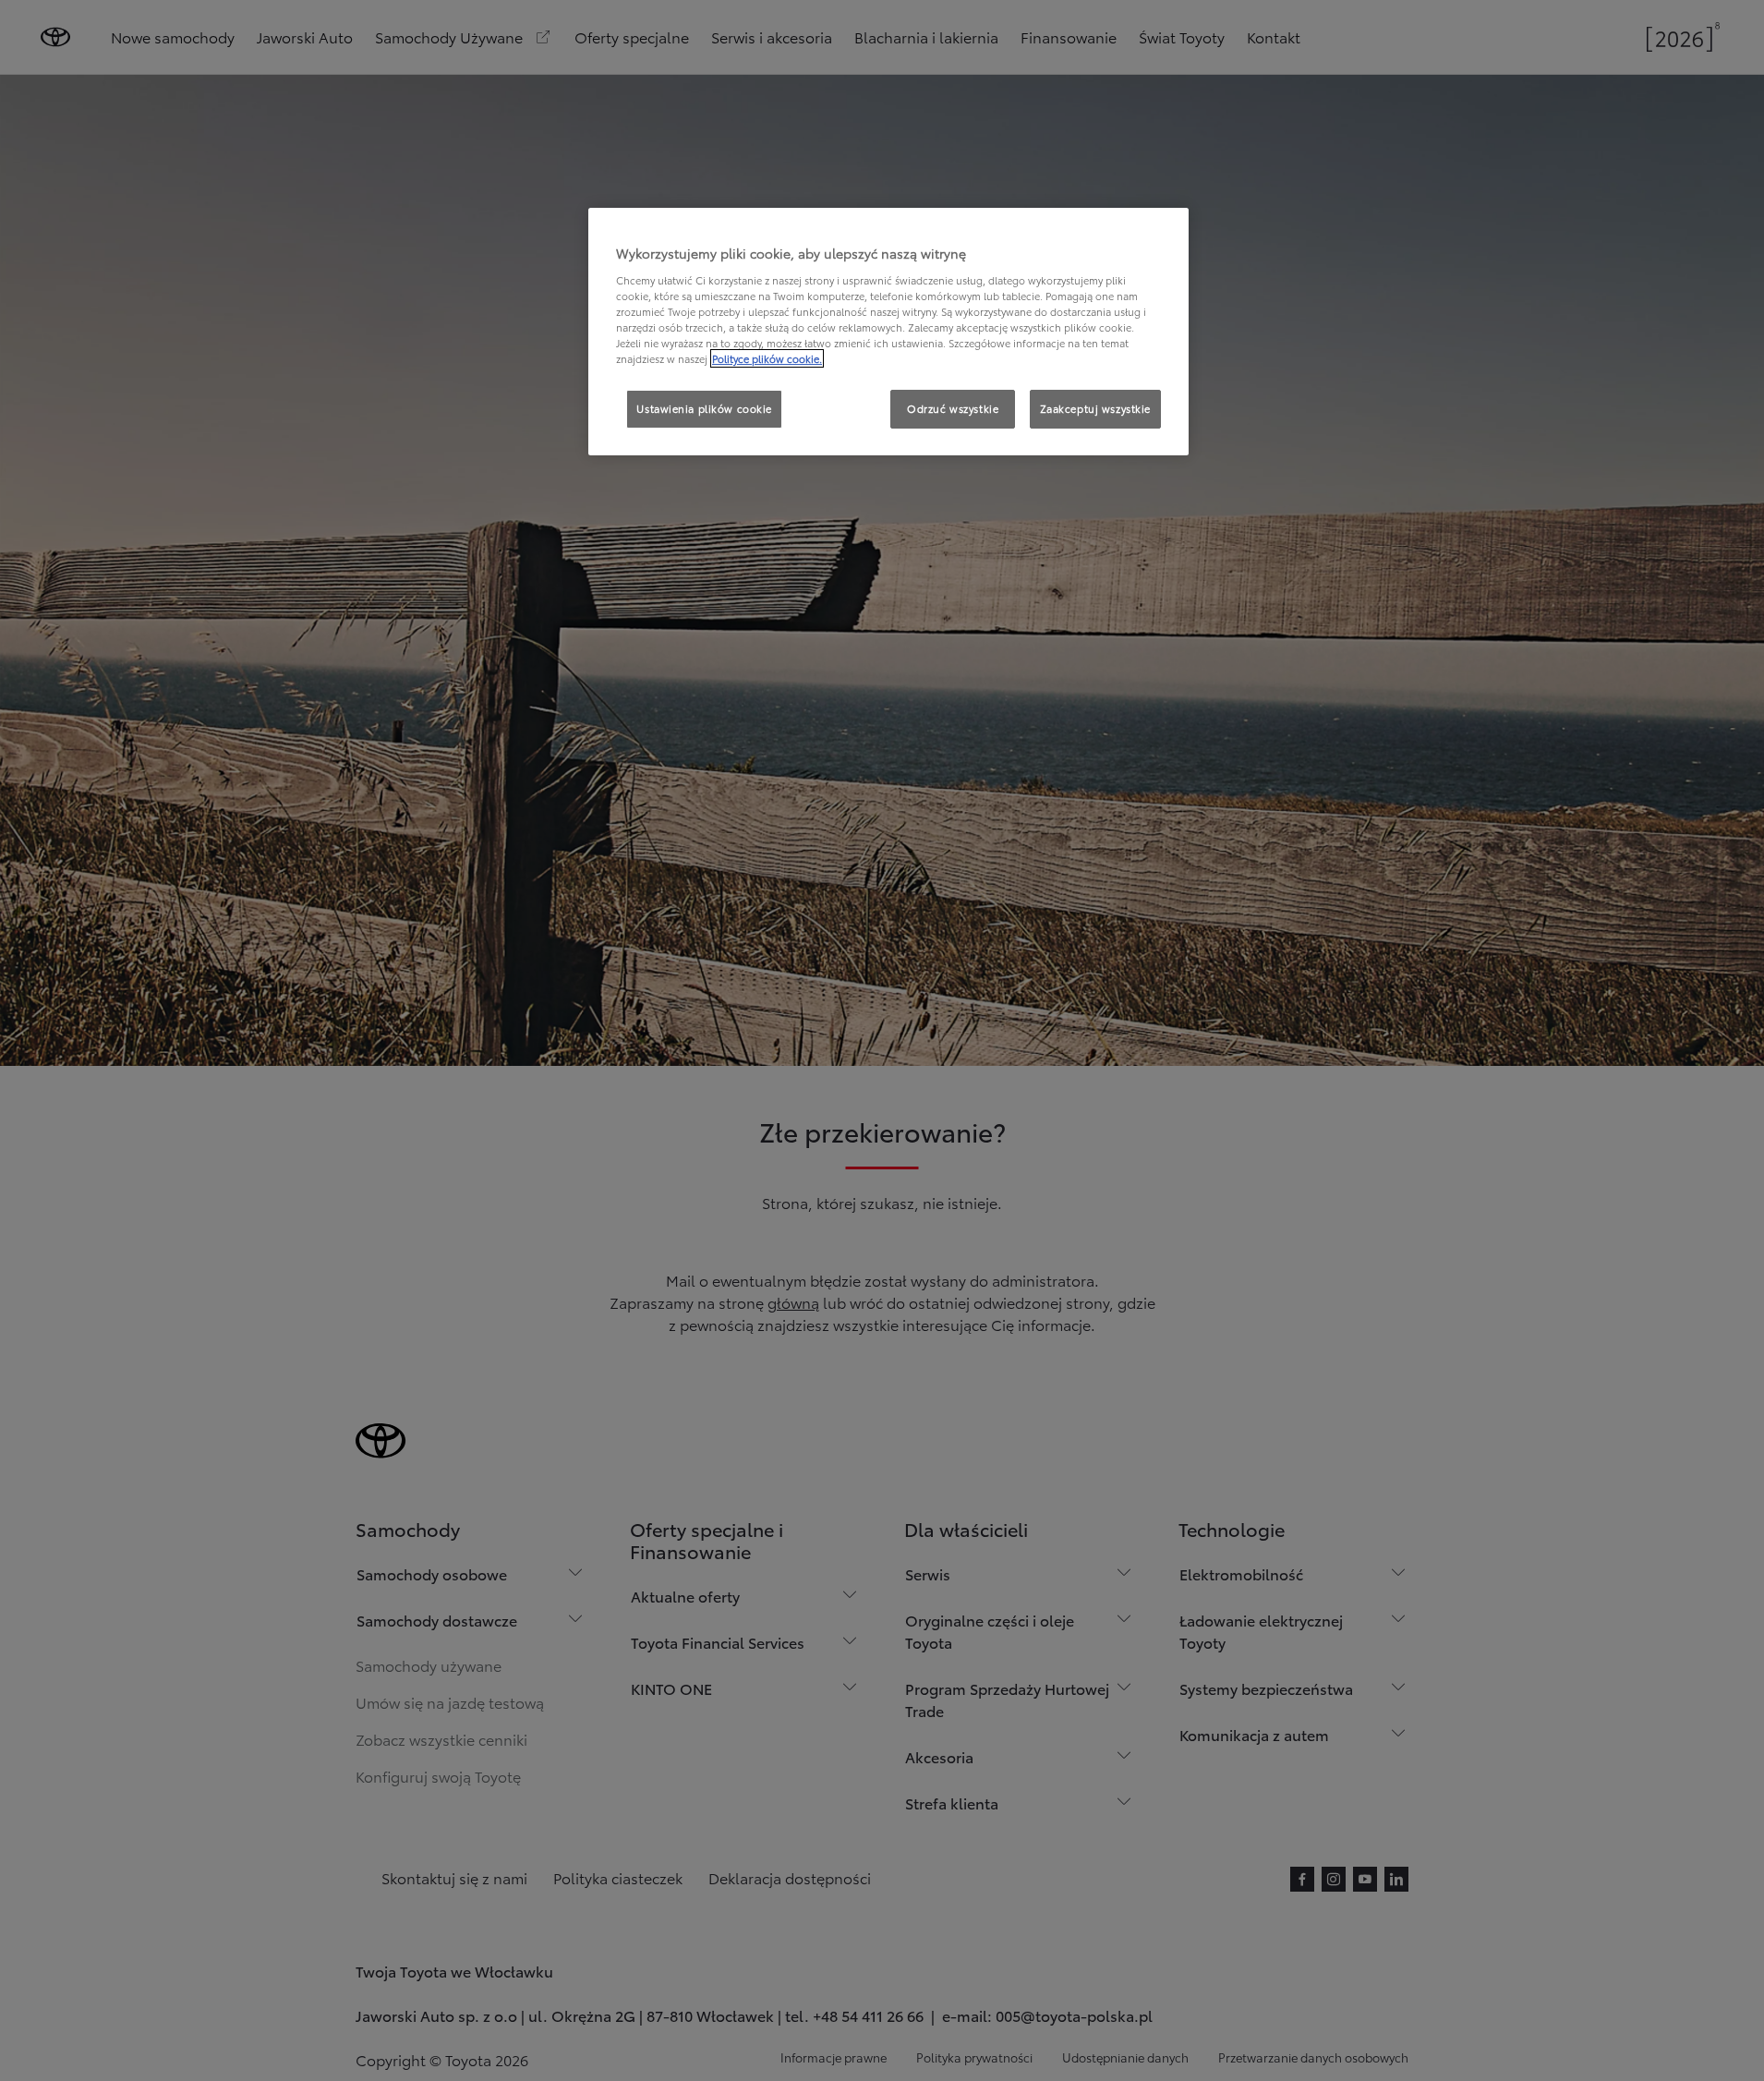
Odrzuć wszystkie (953, 408)
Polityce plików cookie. (767, 358)
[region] (888, 332)
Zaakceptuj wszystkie (1095, 408)
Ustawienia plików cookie (704, 408)
